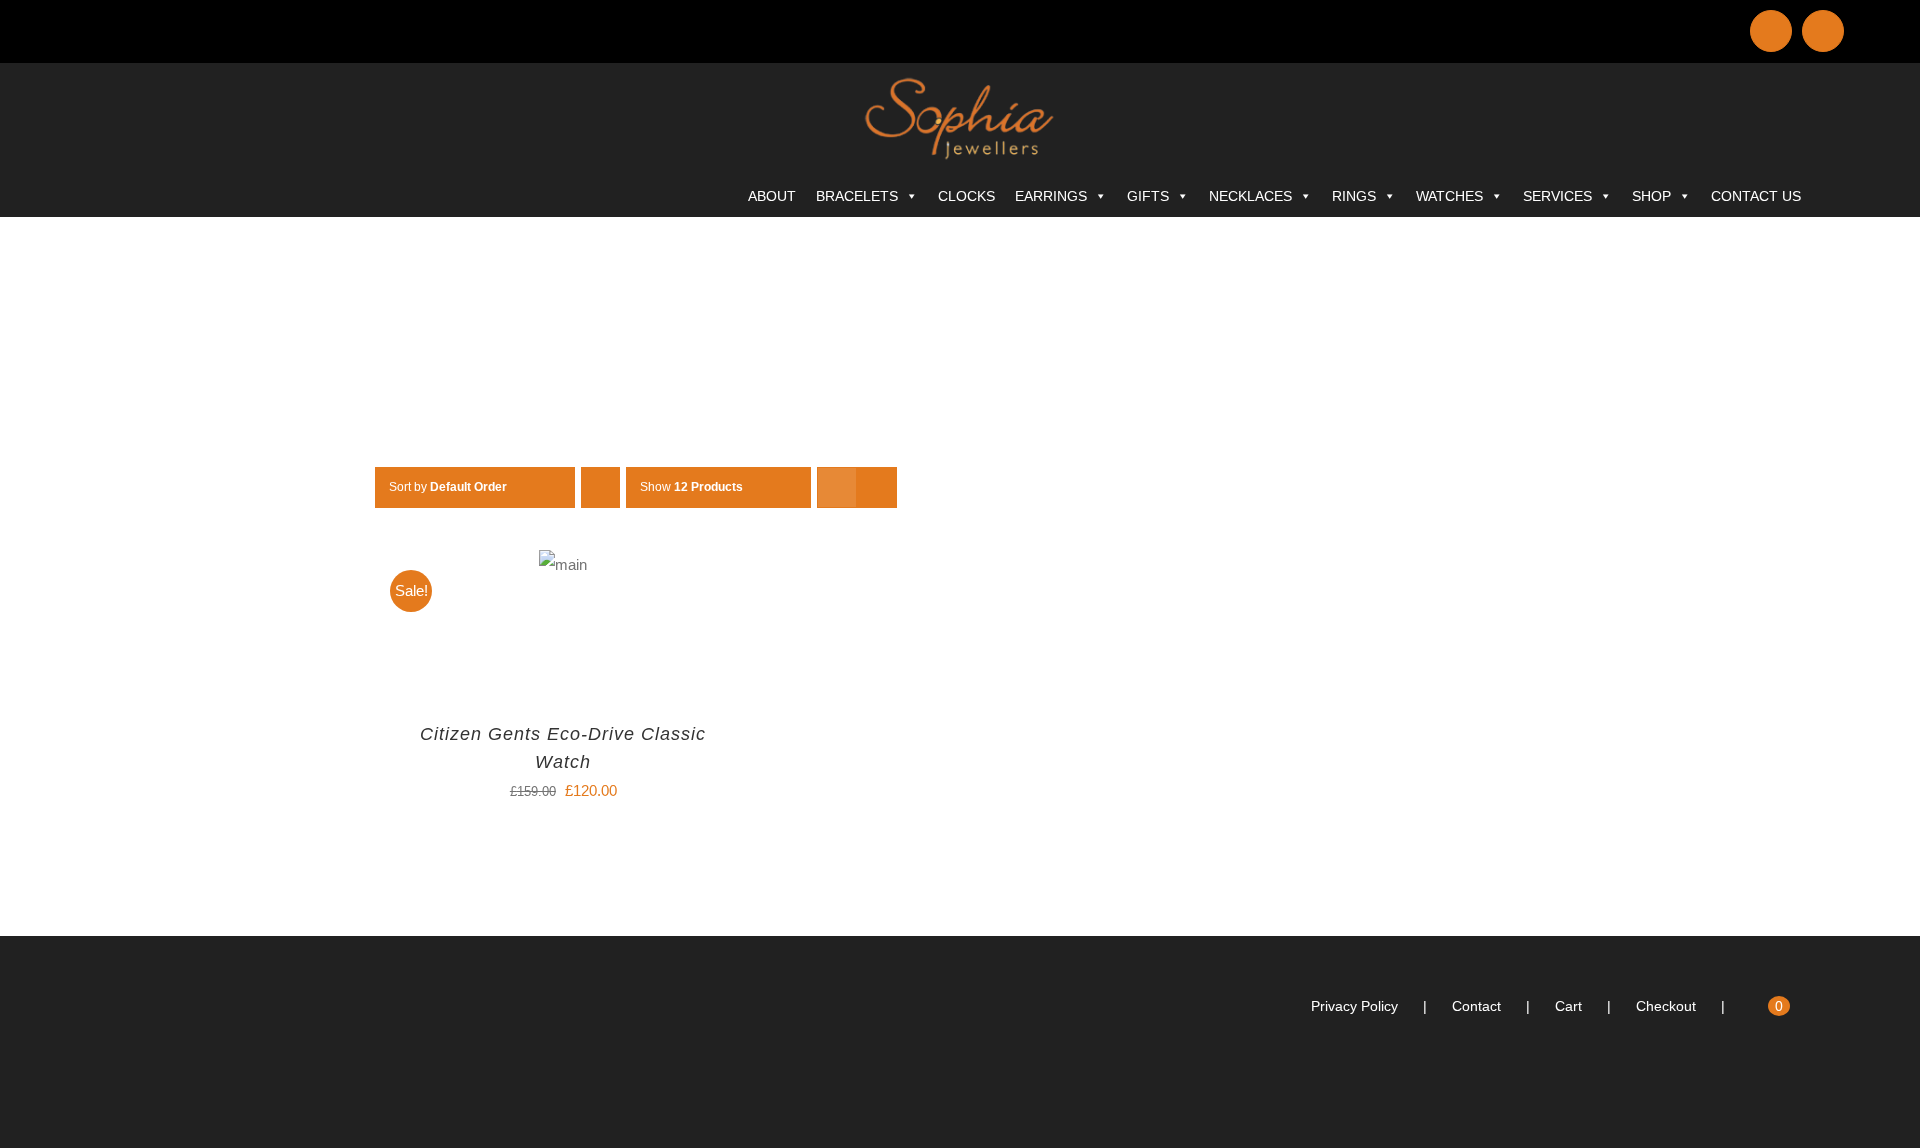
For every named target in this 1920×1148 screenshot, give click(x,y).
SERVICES (1557, 196)
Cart (1568, 1006)
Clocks (966, 196)
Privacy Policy (1354, 1006)
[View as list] (876, 487)
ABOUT (772, 196)
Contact (1476, 1006)
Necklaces (1250, 196)
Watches (1449, 196)
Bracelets (857, 196)
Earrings (1051, 196)
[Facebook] (1791, 1086)
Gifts (1148, 196)
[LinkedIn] (1764, 1086)
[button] (1837, 191)
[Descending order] (600, 487)
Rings (1354, 196)
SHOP (1651, 196)
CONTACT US (1756, 196)
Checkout (1666, 1006)
